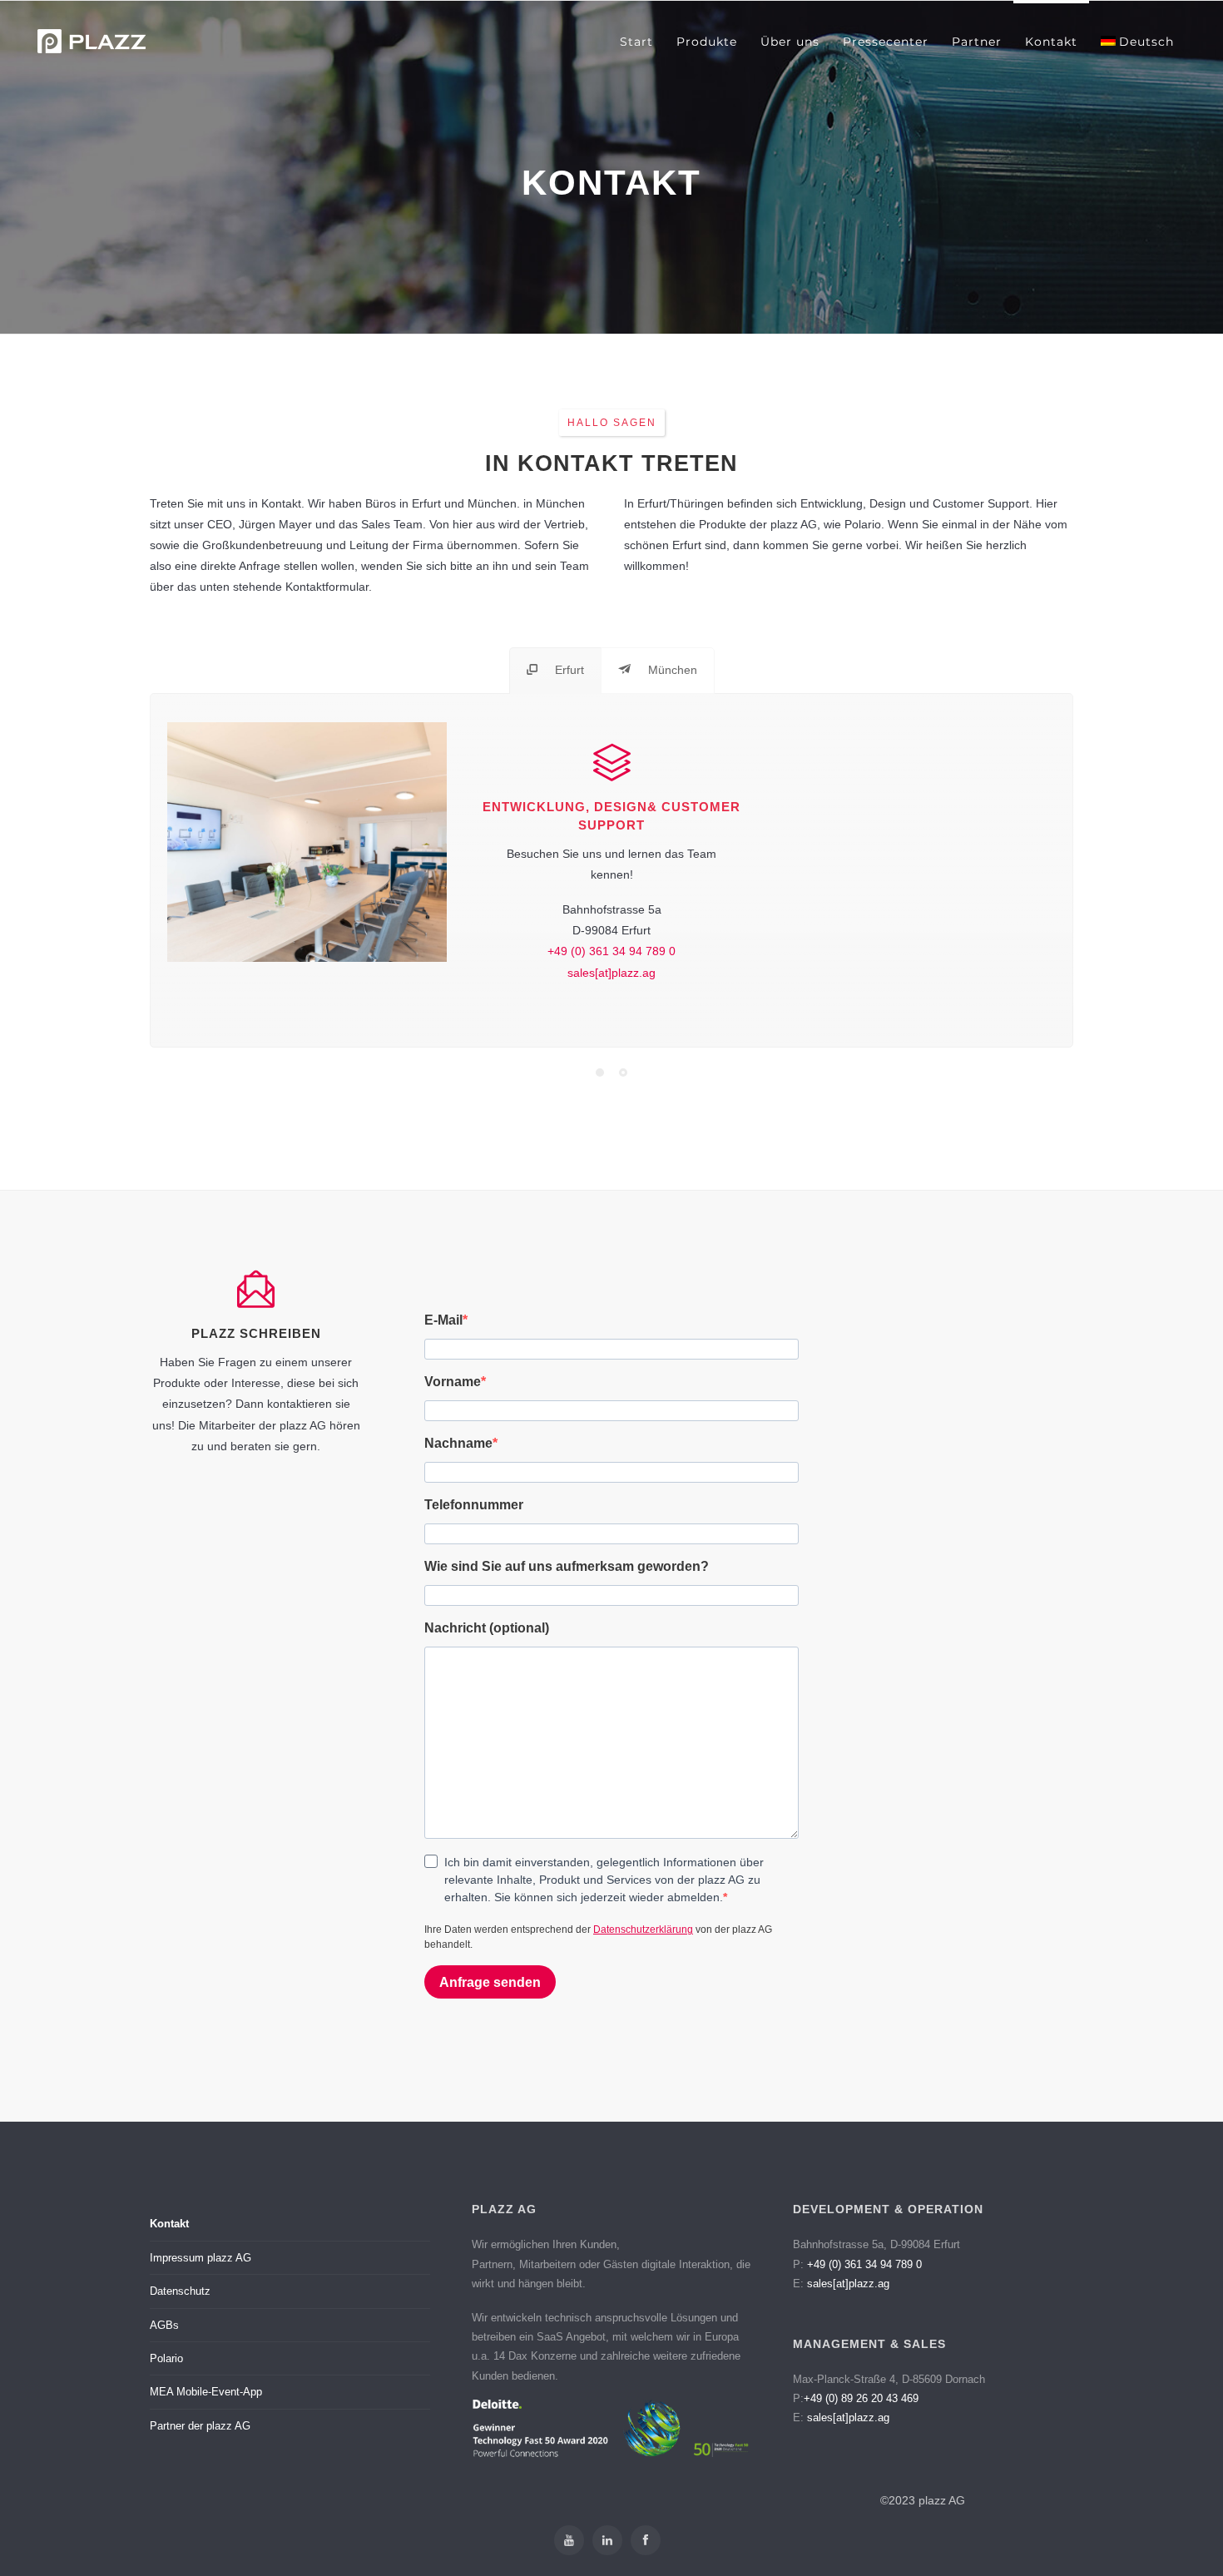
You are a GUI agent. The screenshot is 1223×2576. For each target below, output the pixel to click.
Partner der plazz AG (200, 2426)
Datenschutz (180, 2291)
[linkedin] (607, 2540)
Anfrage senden (490, 1982)
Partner (977, 42)
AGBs (164, 2325)
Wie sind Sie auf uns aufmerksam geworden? (567, 1566)
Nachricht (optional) (487, 1628)
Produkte (707, 42)
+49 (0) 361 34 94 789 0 (611, 951)
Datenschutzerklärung (643, 1930)
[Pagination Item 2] (623, 1073)
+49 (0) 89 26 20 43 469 (861, 2398)
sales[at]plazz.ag (611, 973)
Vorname (453, 1382)
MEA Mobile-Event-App (206, 2392)
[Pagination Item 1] (600, 1073)
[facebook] (646, 2540)
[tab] (555, 670)
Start (636, 42)
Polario (166, 2358)
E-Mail (443, 1320)
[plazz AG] (92, 41)
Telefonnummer (474, 1505)
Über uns (790, 42)
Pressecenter (886, 42)
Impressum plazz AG (201, 2258)
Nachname (458, 1443)
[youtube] (569, 2540)
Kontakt (1051, 42)
